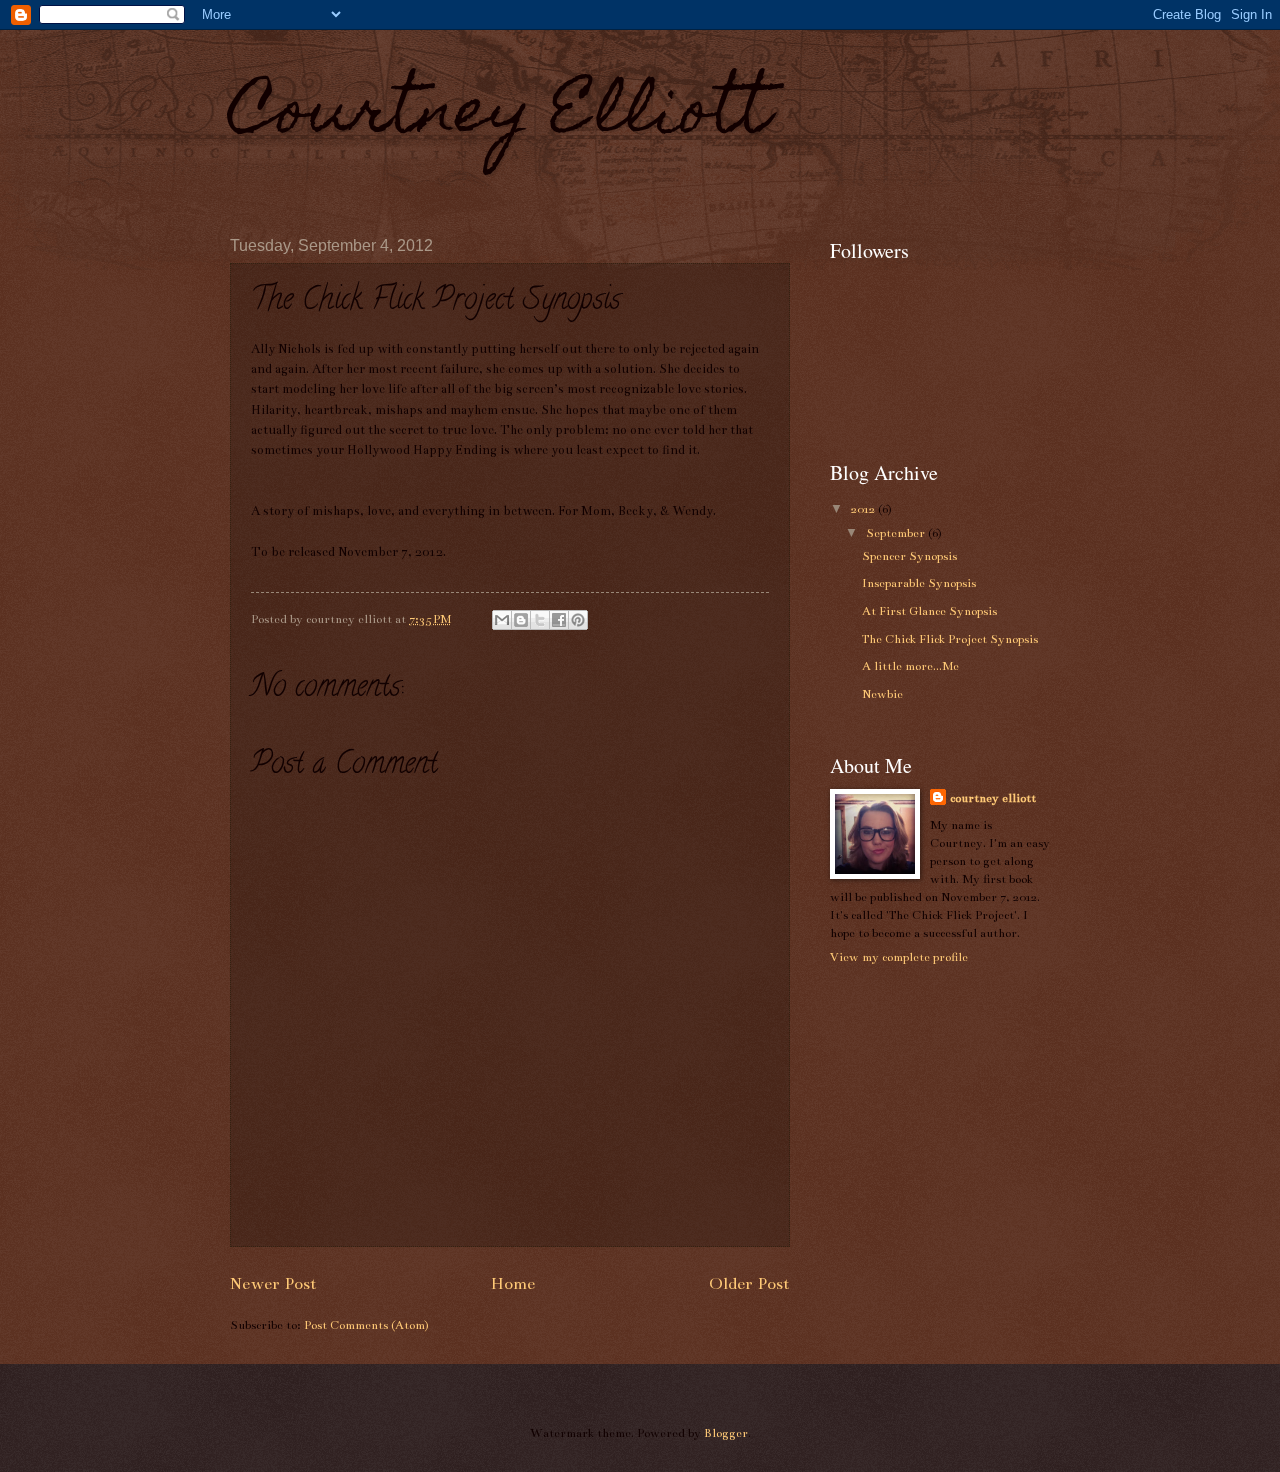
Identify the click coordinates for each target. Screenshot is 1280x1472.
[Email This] (502, 620)
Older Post (749, 1284)
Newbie (882, 694)
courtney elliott (993, 798)
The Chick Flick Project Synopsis (950, 639)
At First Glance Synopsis (929, 611)
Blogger (726, 1433)
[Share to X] (540, 620)
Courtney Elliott (500, 116)
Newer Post (273, 1284)
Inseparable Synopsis (919, 583)
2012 (864, 509)
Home (513, 1284)
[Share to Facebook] (559, 620)
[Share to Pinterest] (578, 620)
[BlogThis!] (521, 620)
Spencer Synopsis (909, 556)
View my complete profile (899, 957)
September (897, 533)
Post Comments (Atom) (366, 1325)
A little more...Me (910, 666)
